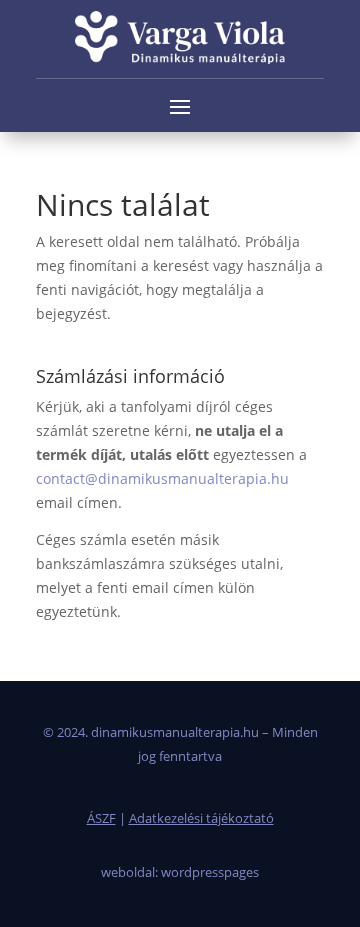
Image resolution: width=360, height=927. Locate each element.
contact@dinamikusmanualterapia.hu (162, 478)
